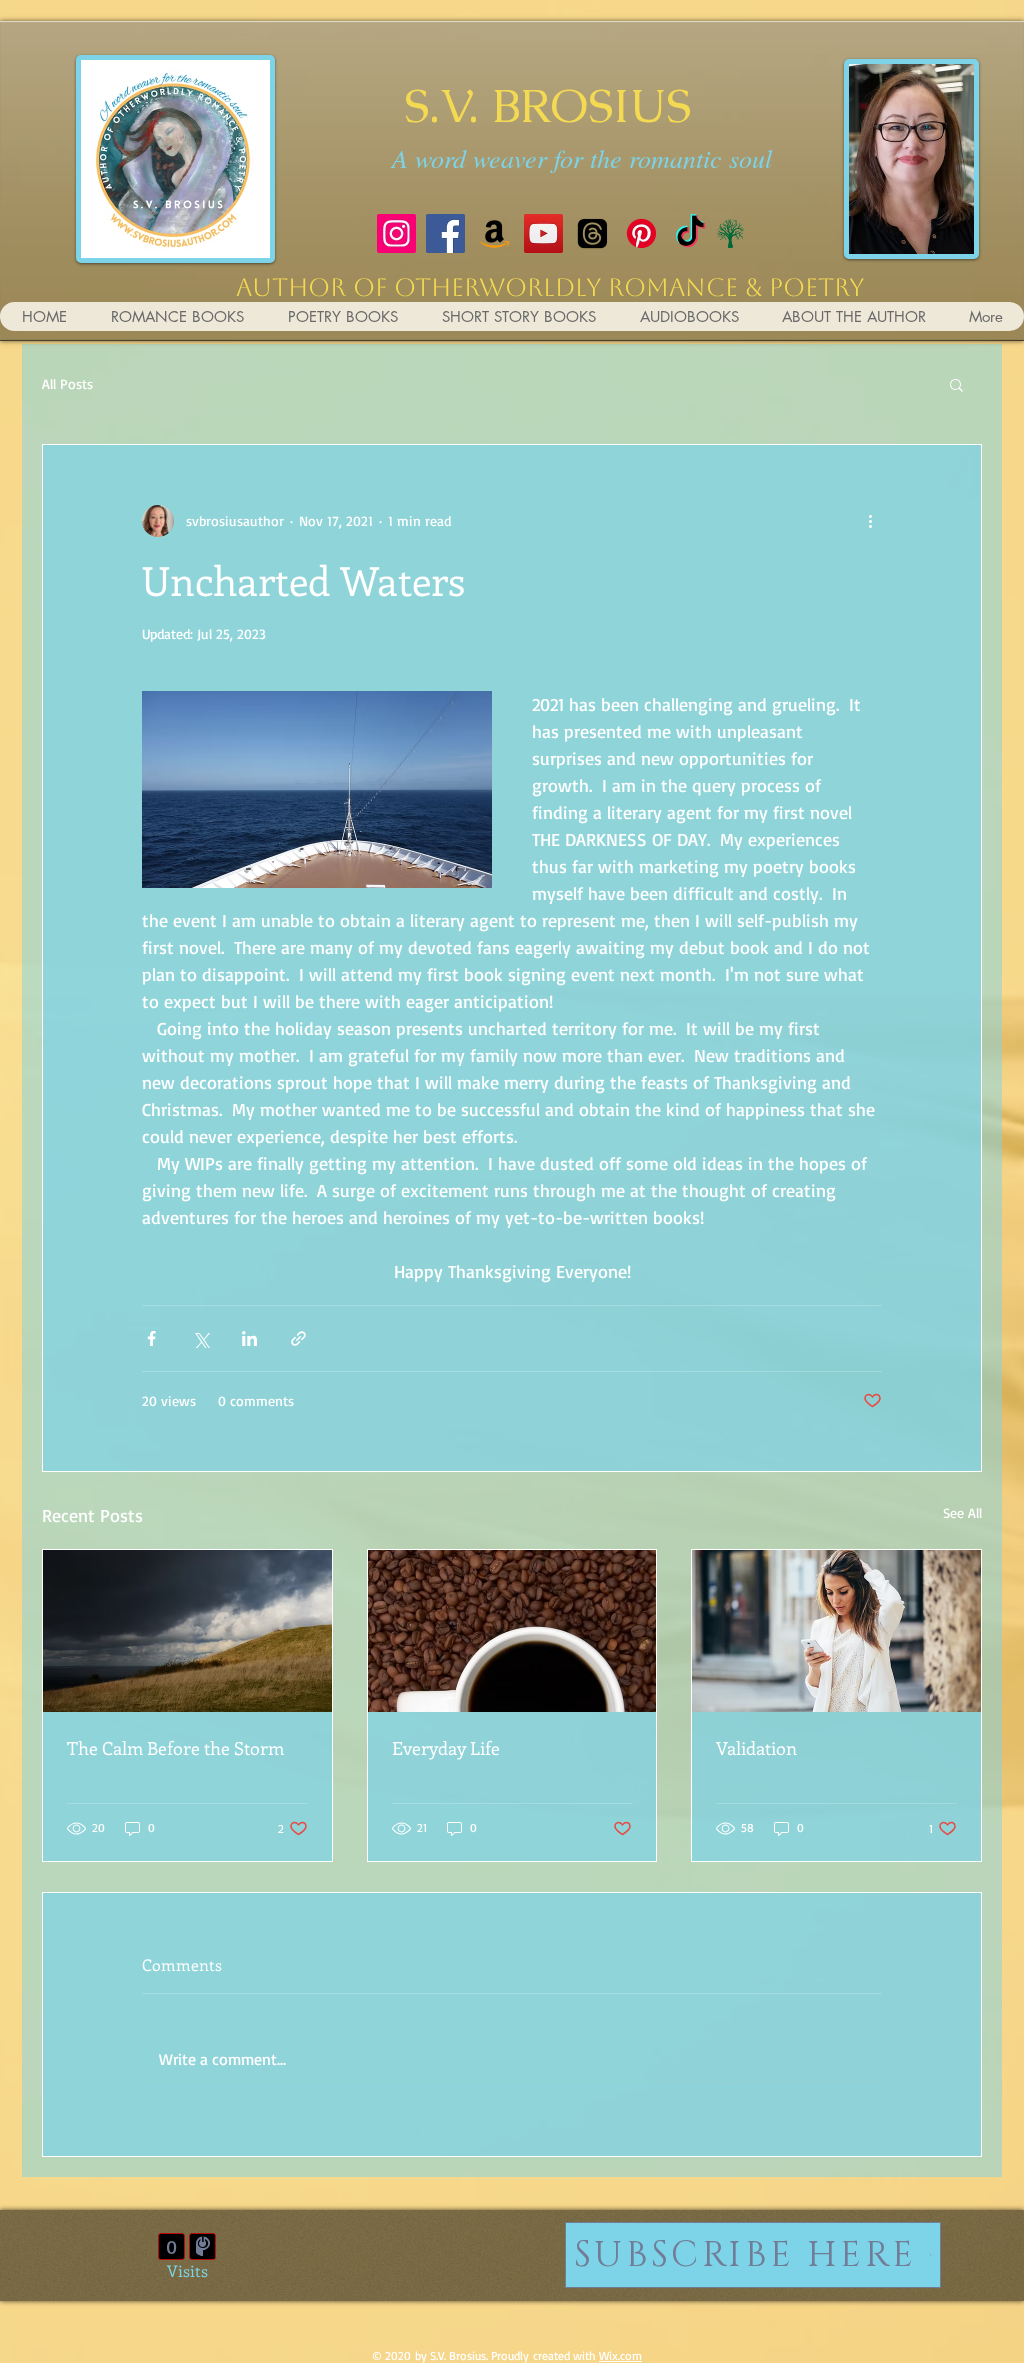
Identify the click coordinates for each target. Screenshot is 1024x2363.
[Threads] (592, 233)
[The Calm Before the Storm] (187, 1631)
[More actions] (870, 521)
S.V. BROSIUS (547, 105)
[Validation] (836, 1631)
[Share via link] (298, 1338)
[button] (956, 384)
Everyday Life (446, 1748)
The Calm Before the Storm (175, 1748)
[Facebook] (445, 233)
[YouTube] (543, 233)
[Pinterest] (641, 233)
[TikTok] (690, 233)
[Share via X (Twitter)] (200, 1338)
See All (962, 1512)
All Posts (67, 383)
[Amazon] (494, 233)
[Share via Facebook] (151, 1338)
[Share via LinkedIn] (249, 1338)
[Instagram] (396, 233)
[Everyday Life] (512, 1631)
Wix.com (620, 2355)
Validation (756, 1748)
